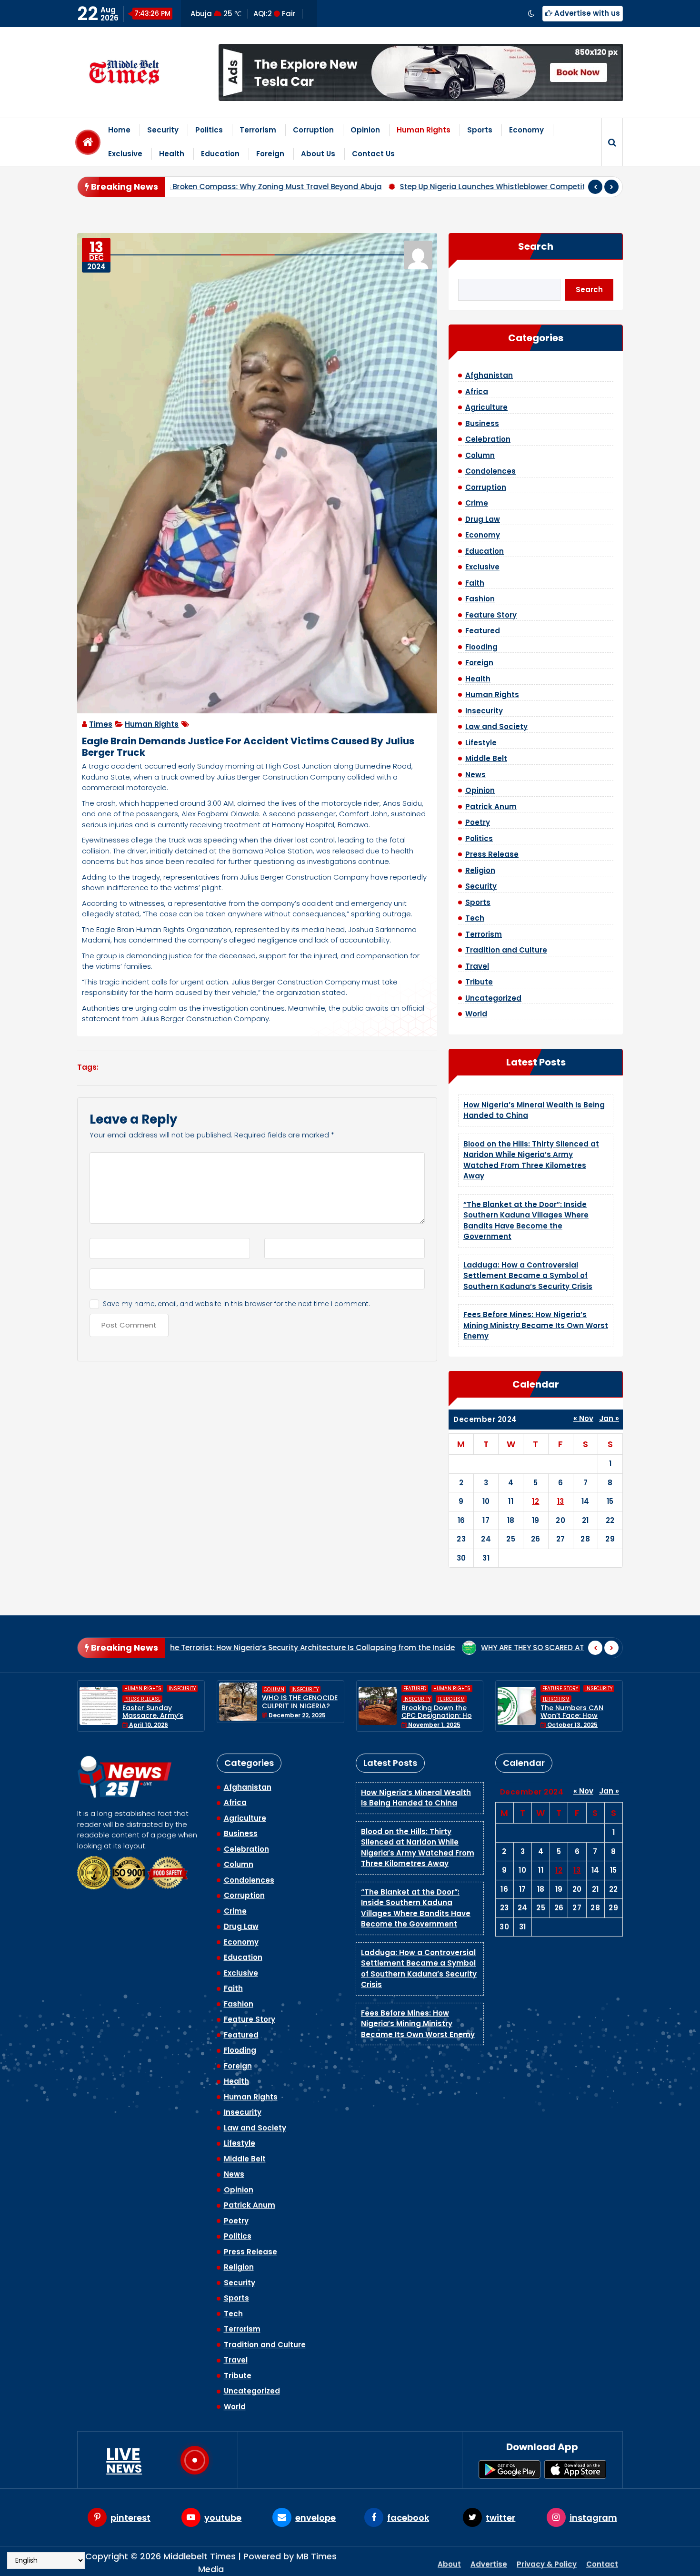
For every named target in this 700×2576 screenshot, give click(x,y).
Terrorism (258, 130)
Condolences (490, 471)
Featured (483, 631)
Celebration (488, 439)
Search (536, 246)
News (475, 775)
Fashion (480, 599)
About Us (318, 154)
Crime (477, 503)
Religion (480, 870)
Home (119, 130)
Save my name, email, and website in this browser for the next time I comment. (236, 1304)
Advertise (489, 2561)
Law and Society (496, 726)
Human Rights (424, 130)
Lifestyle (481, 743)
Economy (526, 130)
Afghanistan (489, 375)
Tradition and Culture (506, 950)
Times (101, 724)
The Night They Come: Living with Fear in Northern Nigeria (579, 1706)
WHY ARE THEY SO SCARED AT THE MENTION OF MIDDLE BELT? (335, 1648)
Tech (475, 918)
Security (163, 130)
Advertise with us (586, 13)
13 (561, 1501)
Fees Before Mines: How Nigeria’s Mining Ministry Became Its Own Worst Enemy (536, 1325)
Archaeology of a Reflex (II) (518, 1648)
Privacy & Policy (547, 2561)
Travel (477, 966)
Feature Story (491, 615)
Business (482, 423)
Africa (477, 391)
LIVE (124, 2460)
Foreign (270, 154)
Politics (209, 130)
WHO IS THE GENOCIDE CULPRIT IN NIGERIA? (161, 1702)
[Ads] (421, 72)
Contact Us (373, 154)
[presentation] (595, 187)
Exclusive (125, 154)
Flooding (481, 647)
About (449, 2561)
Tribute (479, 982)
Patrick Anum (491, 806)
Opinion (365, 130)
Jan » (609, 1418)
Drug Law (483, 519)
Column (480, 455)
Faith (475, 583)
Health (172, 154)
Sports (480, 130)
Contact (602, 2561)
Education (220, 154)
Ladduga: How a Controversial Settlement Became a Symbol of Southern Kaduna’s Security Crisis (528, 1276)
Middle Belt (486, 758)
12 (535, 1501)
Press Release (492, 854)
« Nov (583, 1418)
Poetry (478, 822)
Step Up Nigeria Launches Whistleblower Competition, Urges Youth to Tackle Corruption (343, 187)
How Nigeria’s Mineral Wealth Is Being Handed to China (416, 1798)
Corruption (313, 130)
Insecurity (484, 711)
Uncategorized (493, 998)
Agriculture (486, 407)
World (476, 1014)
